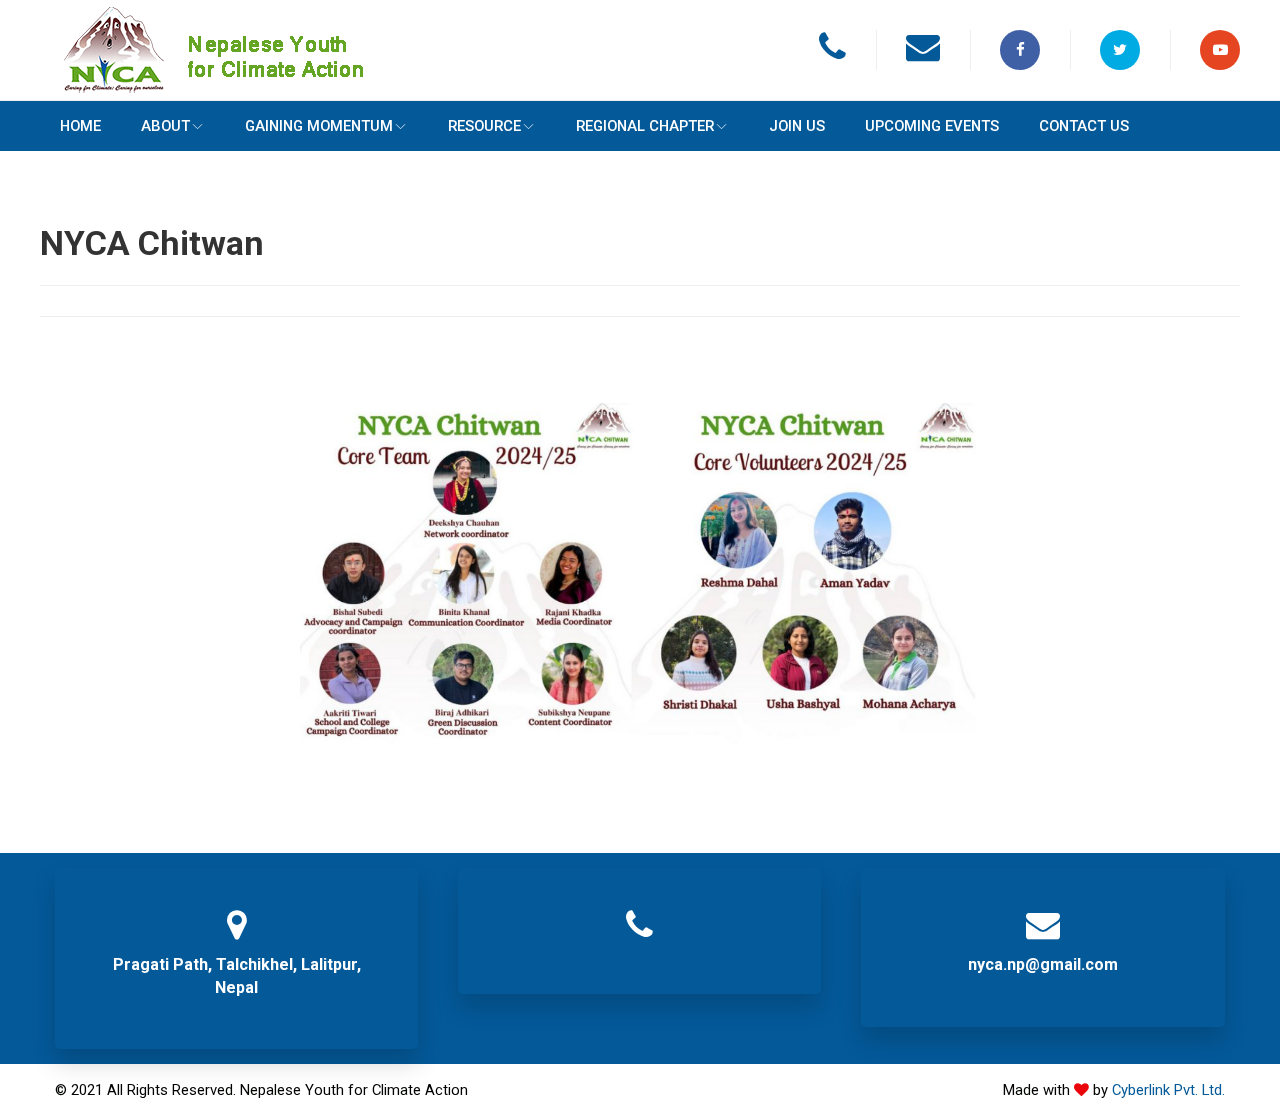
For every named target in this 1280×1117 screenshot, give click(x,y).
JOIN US (632, 126)
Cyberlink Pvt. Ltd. (1168, 1090)
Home (65, 126)
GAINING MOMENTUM (244, 126)
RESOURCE (379, 126)
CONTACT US (859, 126)
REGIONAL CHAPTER (510, 126)
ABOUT (120, 126)
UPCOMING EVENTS (737, 126)
